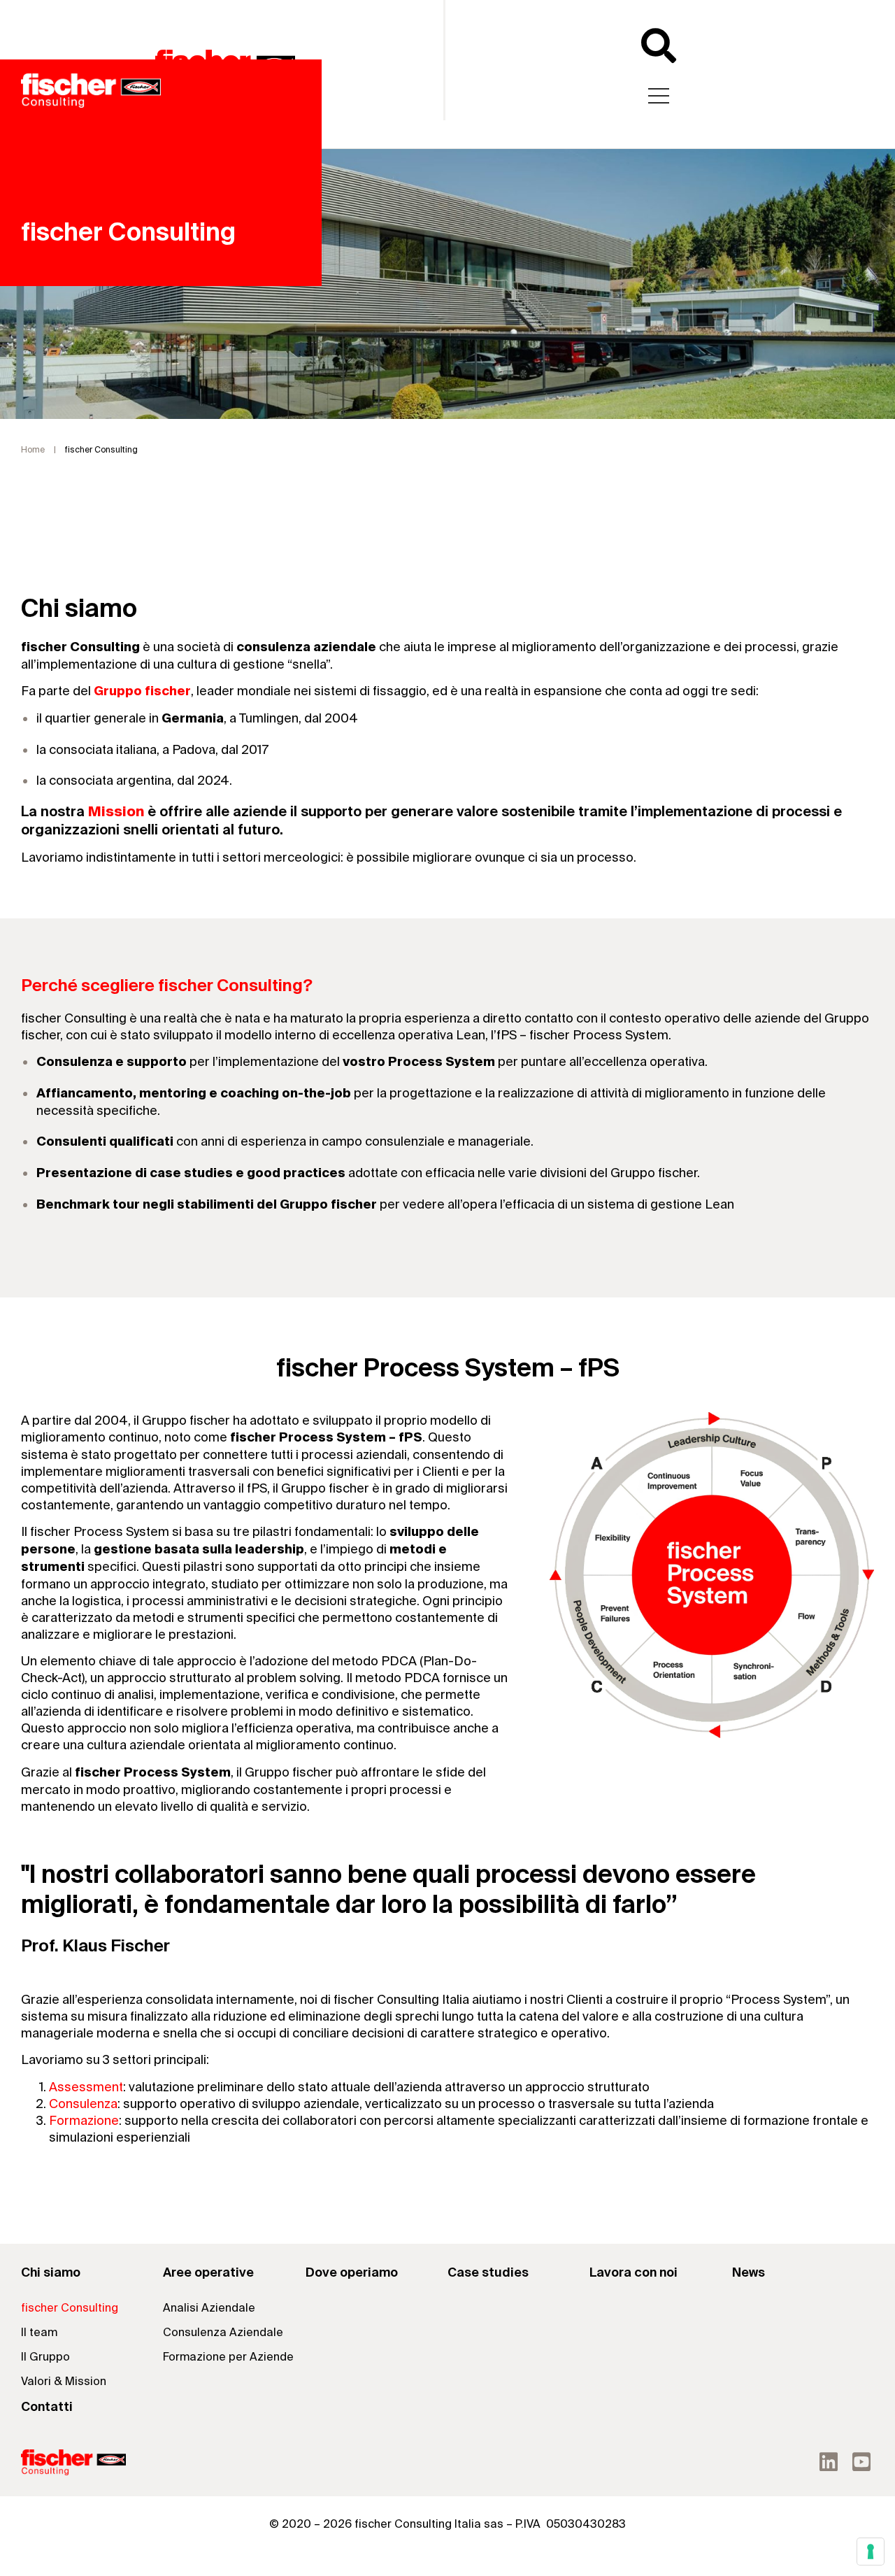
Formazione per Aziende (228, 2357)
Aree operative (208, 2273)
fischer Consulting (70, 2308)
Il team (39, 2333)
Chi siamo (51, 2273)
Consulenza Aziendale (223, 2333)
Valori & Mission (64, 2382)
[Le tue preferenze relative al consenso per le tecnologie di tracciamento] (871, 2552)
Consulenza (83, 2104)
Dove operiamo (352, 2273)
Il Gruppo (45, 2357)
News (749, 2273)
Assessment (86, 2087)
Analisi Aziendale (209, 2308)
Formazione (84, 2121)
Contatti (47, 2407)
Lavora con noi (633, 2273)
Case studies (488, 2273)
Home (33, 450)
